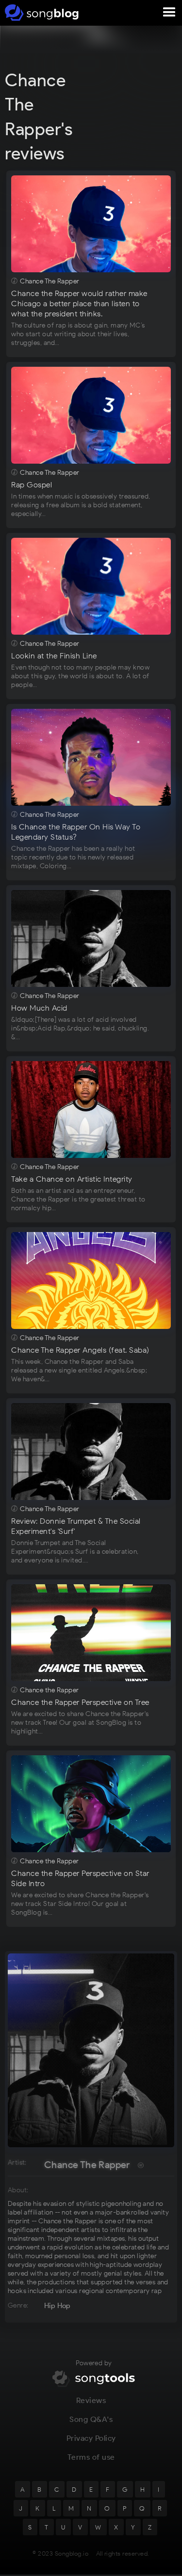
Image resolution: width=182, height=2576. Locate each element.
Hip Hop (58, 2306)
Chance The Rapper (87, 2165)
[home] (40, 13)
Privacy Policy (91, 2438)
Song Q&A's (91, 2419)
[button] (169, 13)
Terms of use (91, 2457)
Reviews (91, 2400)
